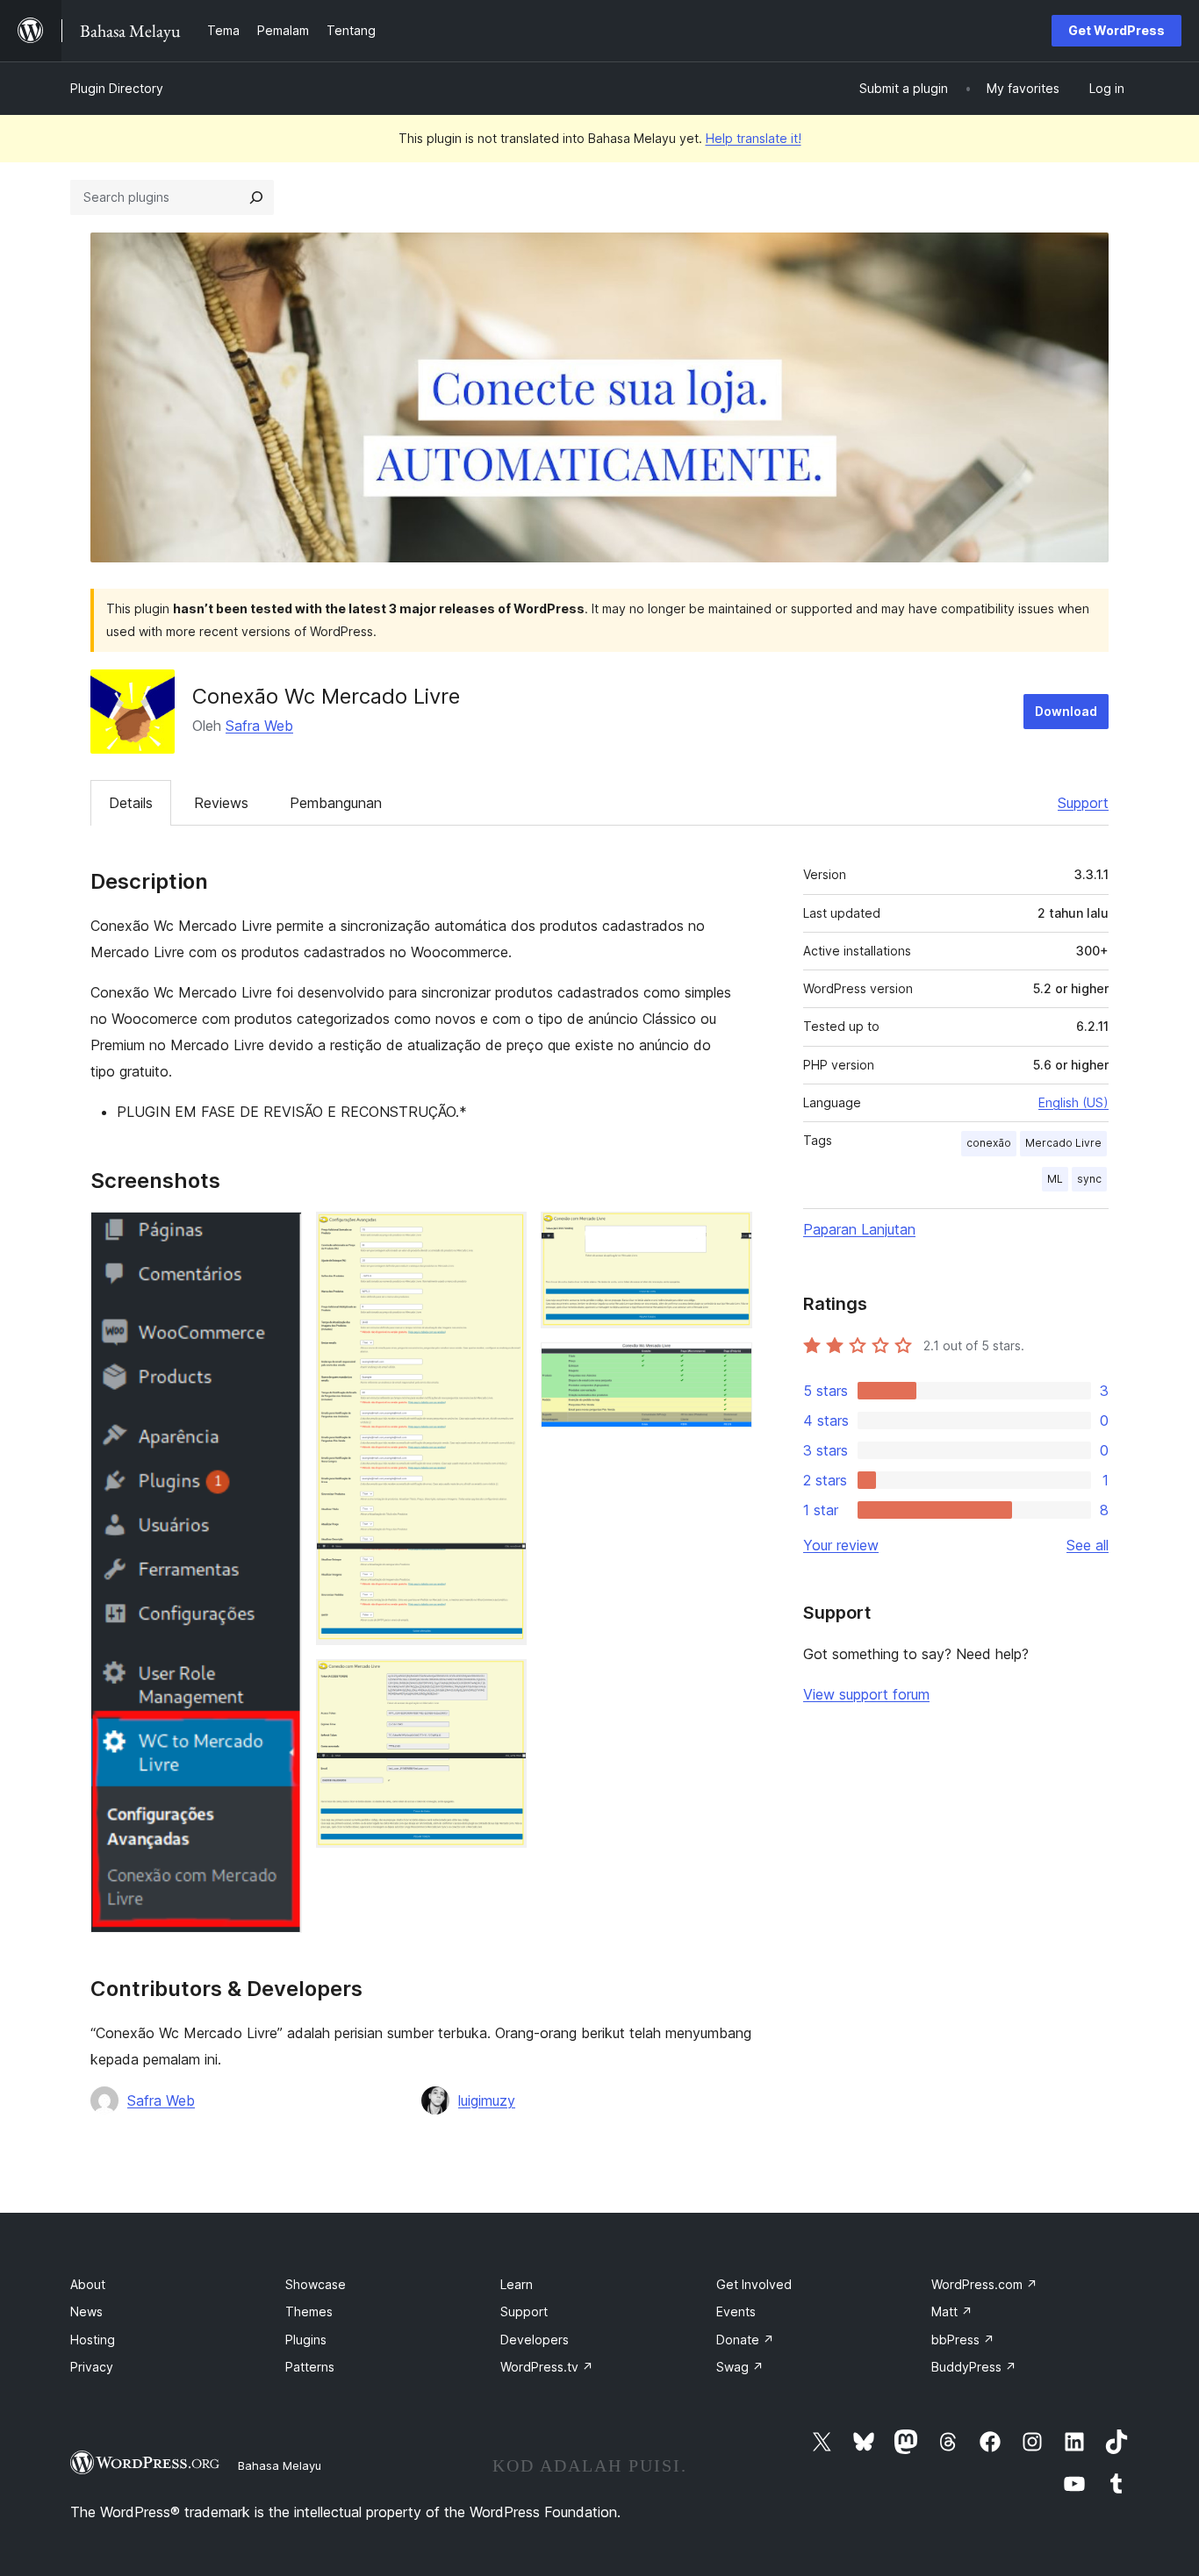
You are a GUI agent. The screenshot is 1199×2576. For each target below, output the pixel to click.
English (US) (1073, 1102)
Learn (517, 2284)
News (86, 2311)
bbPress (963, 2340)
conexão (989, 1143)
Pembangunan (336, 803)
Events (736, 2311)
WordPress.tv (547, 2367)
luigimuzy (487, 2100)
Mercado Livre (1063, 1143)
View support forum (866, 1694)
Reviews (221, 803)
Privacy (92, 2367)
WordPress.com (984, 2284)
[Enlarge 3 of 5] (503, 1683)
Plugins (306, 2340)
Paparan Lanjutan (859, 1229)
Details (131, 803)
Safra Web (259, 726)
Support (1083, 803)
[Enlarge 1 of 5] (278, 1235)
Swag (740, 2367)
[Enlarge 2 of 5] (503, 1235)
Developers (535, 2340)
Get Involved (754, 2284)
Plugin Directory (117, 88)
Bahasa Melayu (280, 2465)
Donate (745, 2340)
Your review (841, 1545)
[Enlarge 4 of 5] (729, 1235)
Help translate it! (754, 138)
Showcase (316, 2284)
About (88, 2284)
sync (1089, 1179)
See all (1088, 1545)
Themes (309, 2311)
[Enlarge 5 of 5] (729, 1366)
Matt (952, 2311)
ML (1055, 1179)
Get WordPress (1116, 30)
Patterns (310, 2367)
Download (1066, 711)
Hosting (93, 2340)
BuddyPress (974, 2367)
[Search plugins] (256, 197)
